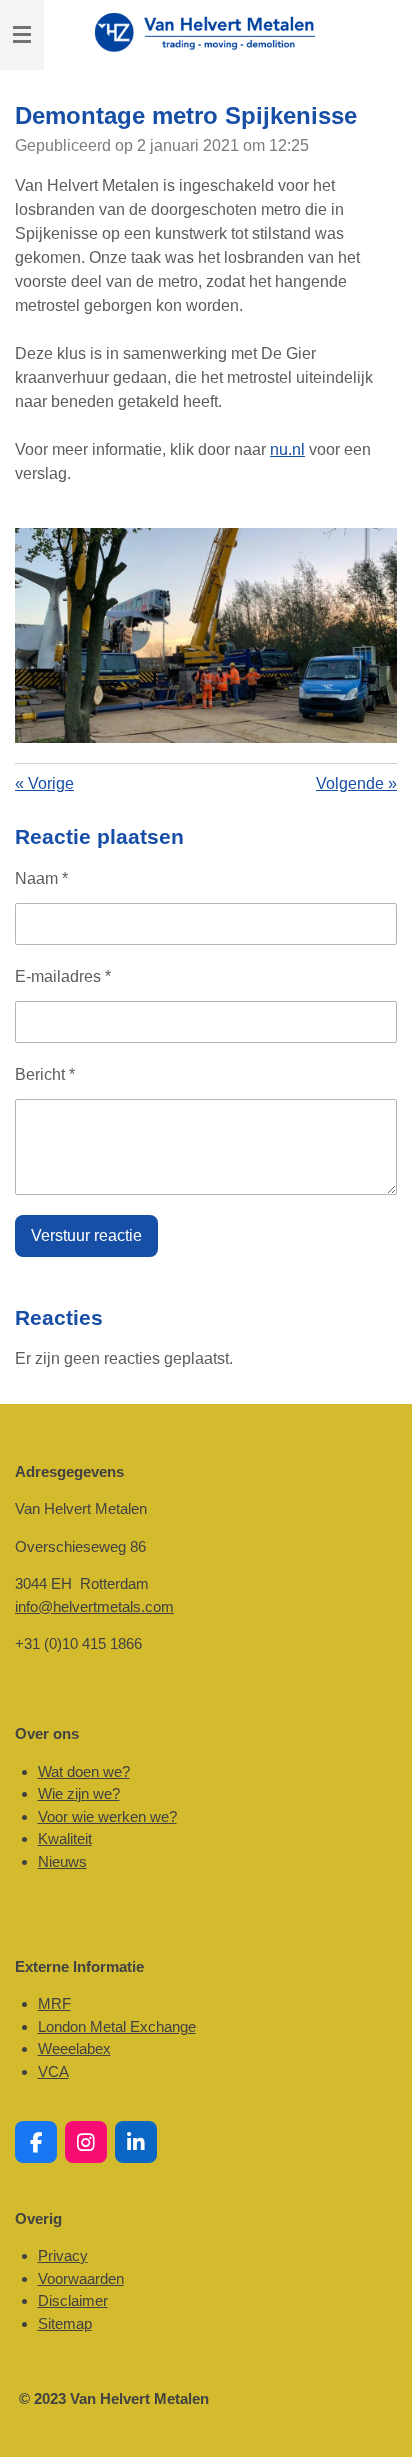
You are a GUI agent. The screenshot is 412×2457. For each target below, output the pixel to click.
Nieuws (62, 1861)
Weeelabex (74, 2048)
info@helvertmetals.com (94, 1606)
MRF (54, 2003)
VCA (53, 2071)
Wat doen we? (84, 1771)
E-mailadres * (63, 976)
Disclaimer (73, 2300)
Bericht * (45, 1074)
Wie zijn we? (79, 1793)
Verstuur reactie (86, 1235)
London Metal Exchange (117, 2026)
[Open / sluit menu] (22, 35)
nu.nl (287, 449)
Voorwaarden (81, 2278)
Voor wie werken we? (107, 1816)
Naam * (41, 878)
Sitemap (65, 2323)
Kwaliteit (65, 1838)
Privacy (63, 2255)
